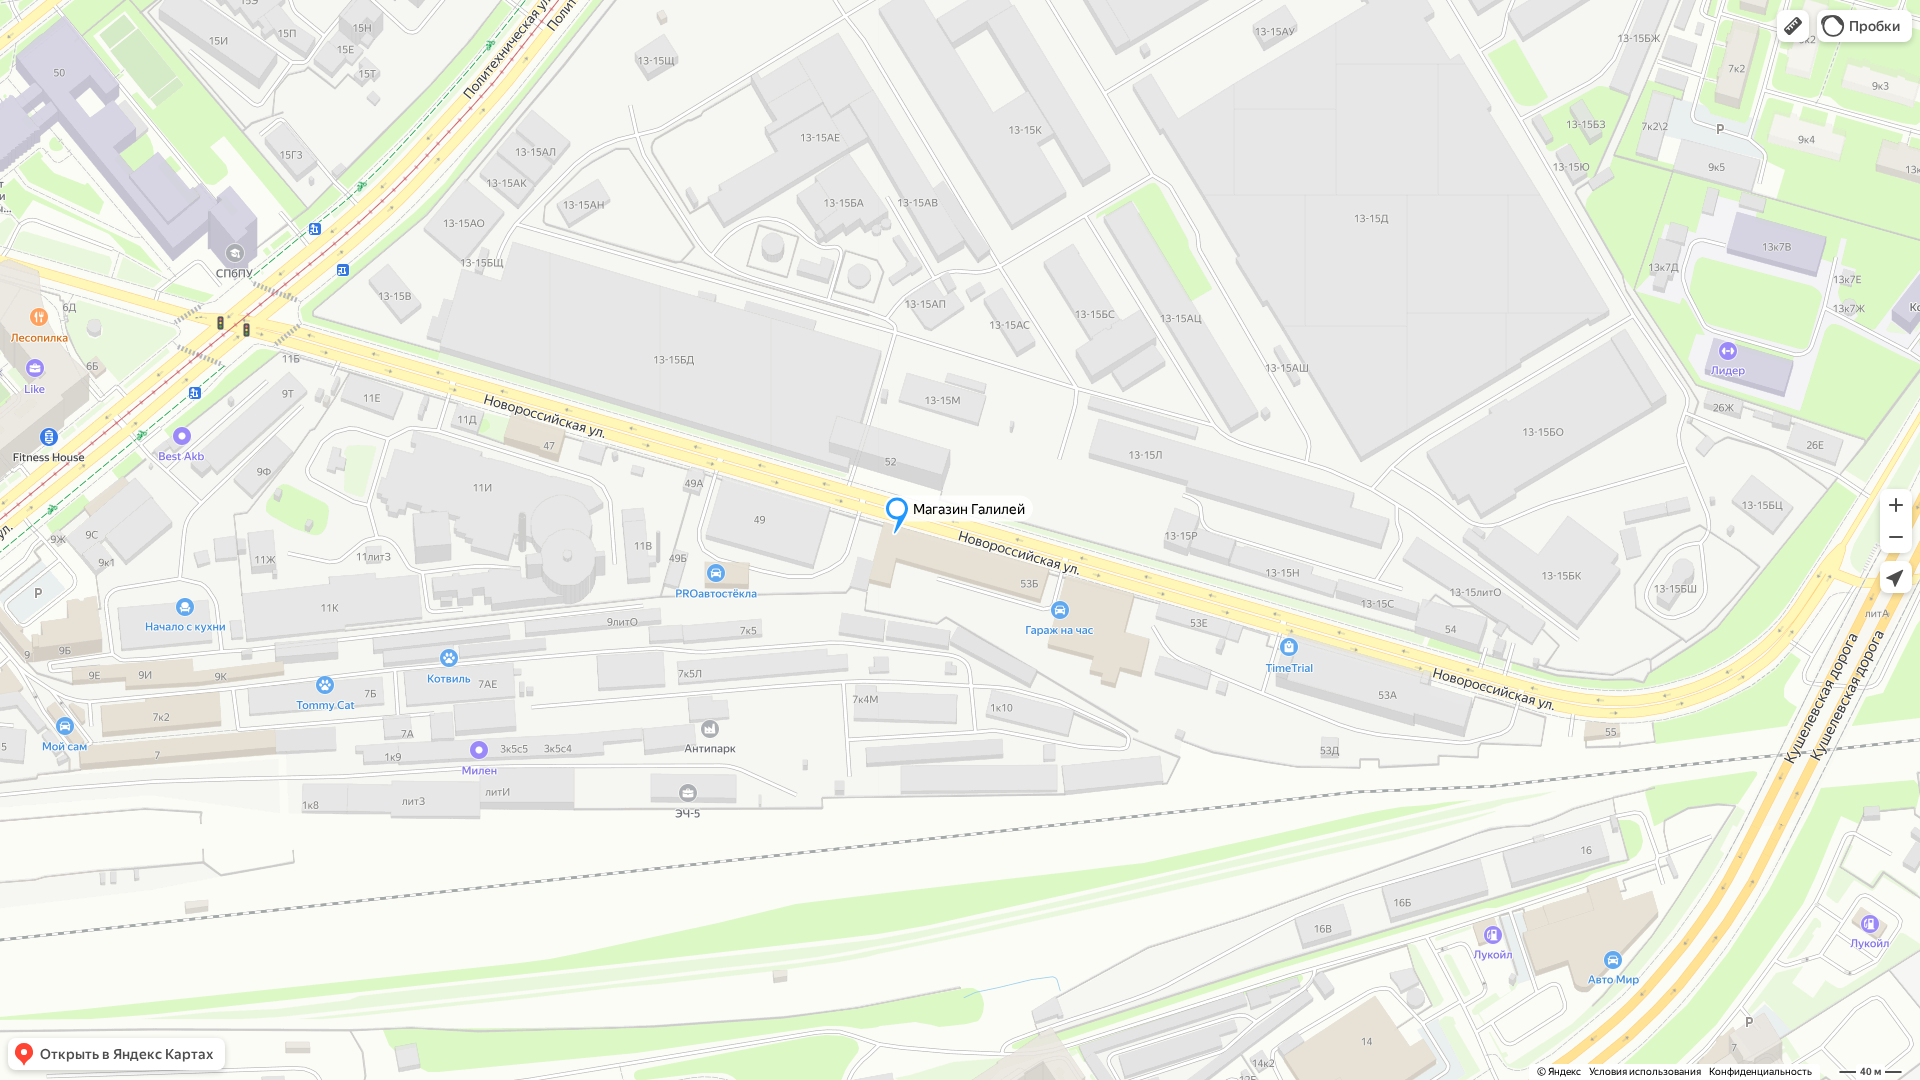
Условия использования (1645, 1071)
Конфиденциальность (1760, 1071)
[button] (1793, 26)
